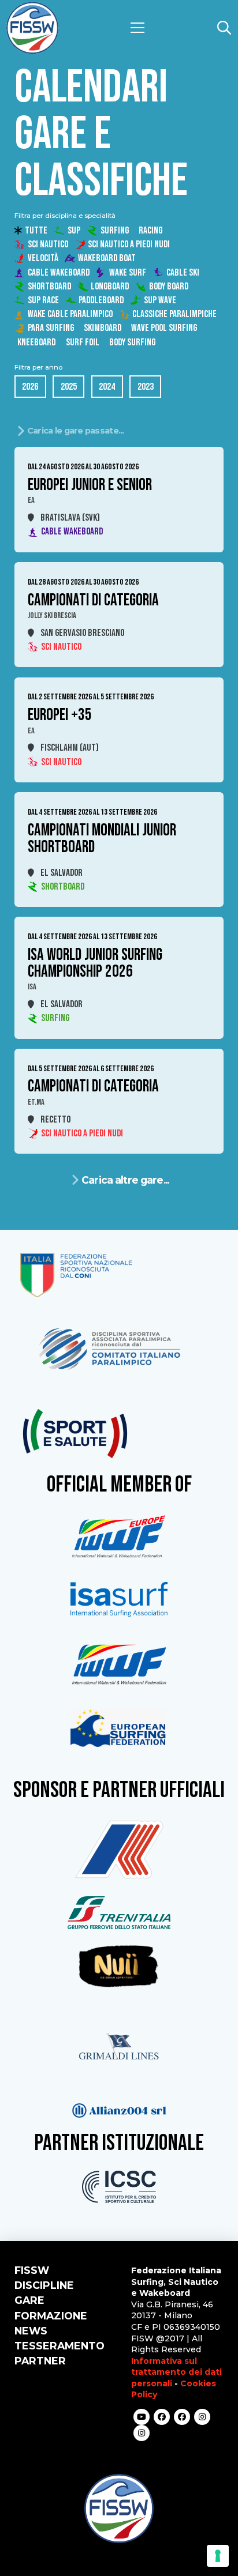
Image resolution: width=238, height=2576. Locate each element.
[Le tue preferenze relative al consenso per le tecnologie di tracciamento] (218, 2556)
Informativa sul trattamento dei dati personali (176, 2372)
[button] (137, 28)
